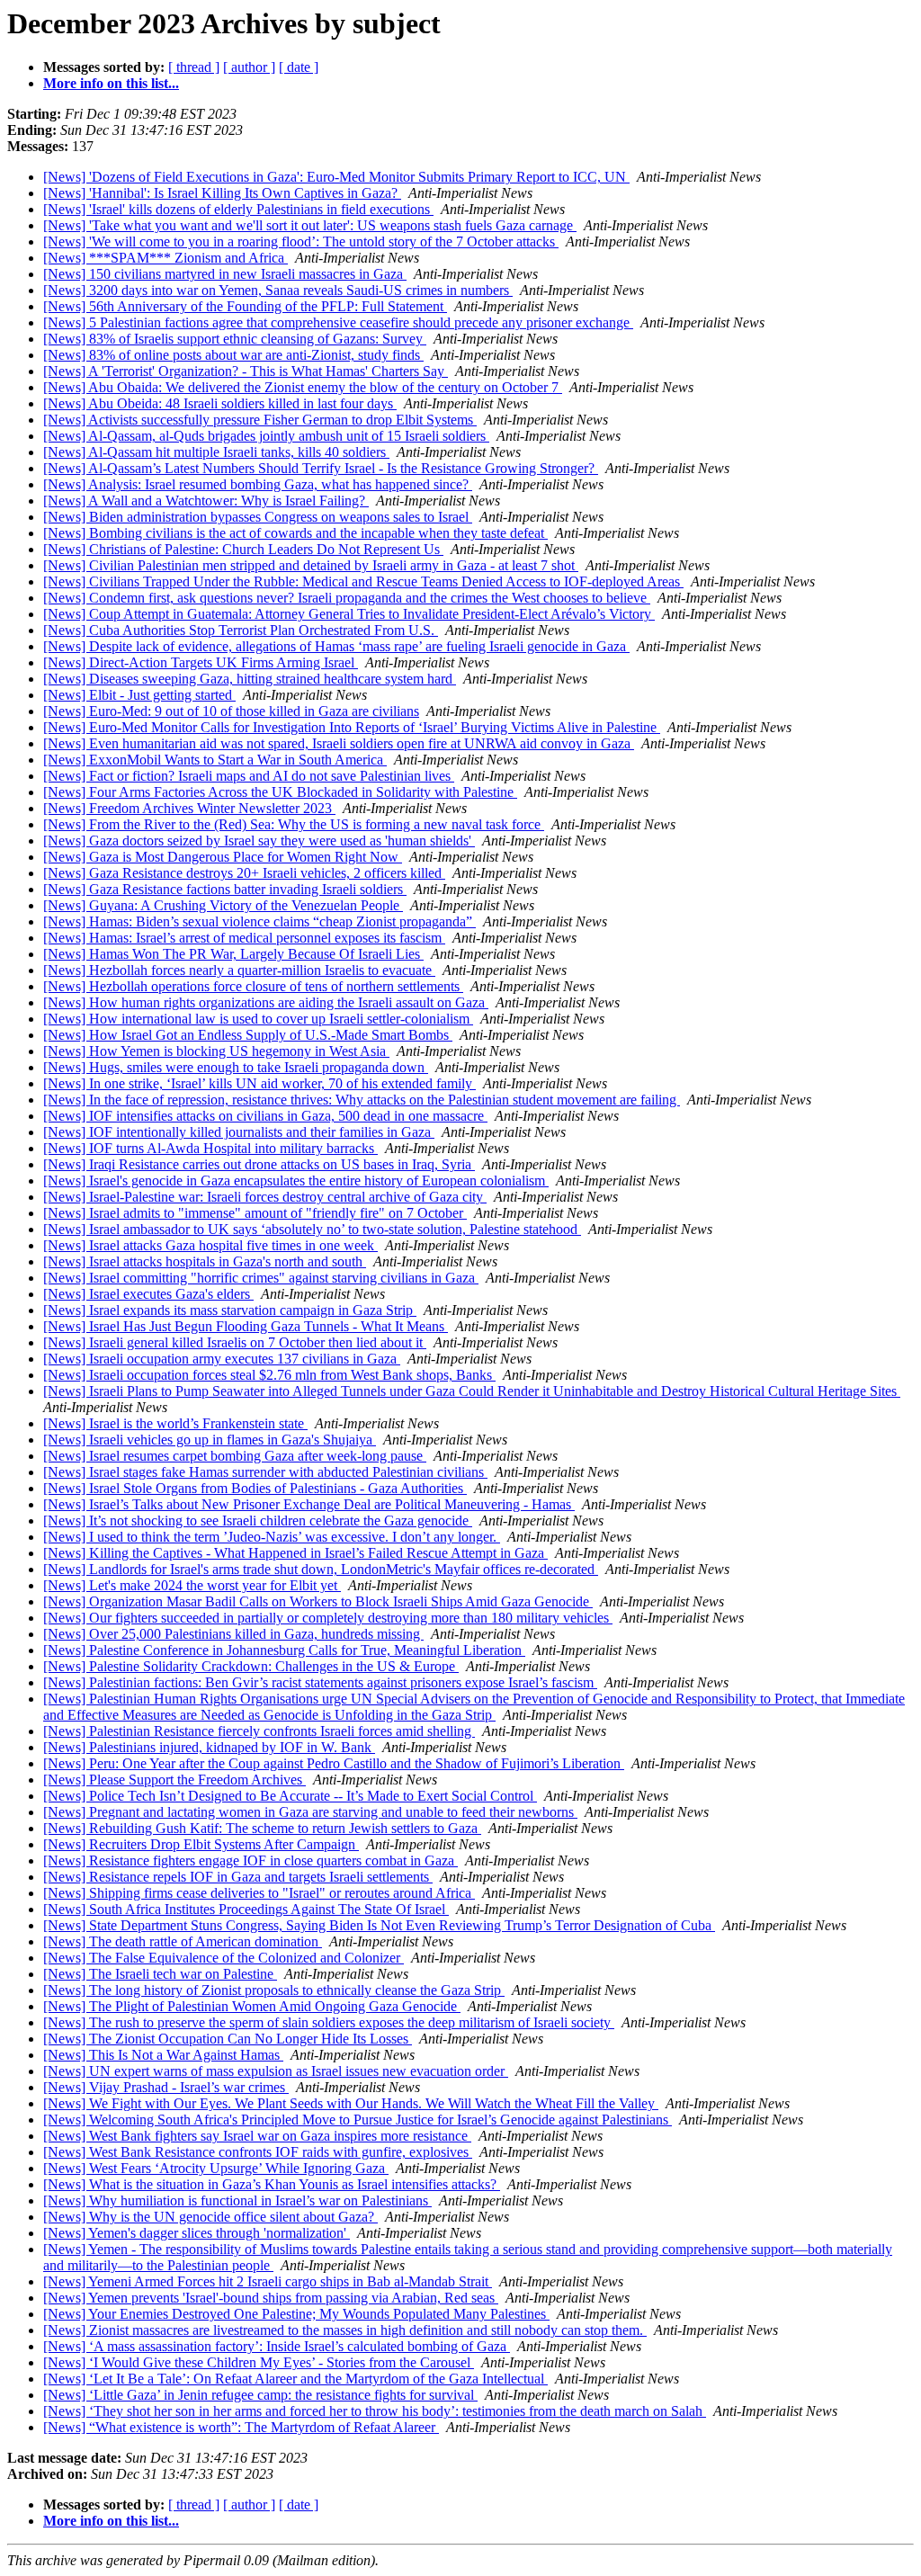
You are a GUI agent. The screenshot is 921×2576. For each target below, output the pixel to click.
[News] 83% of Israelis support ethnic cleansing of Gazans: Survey (235, 339)
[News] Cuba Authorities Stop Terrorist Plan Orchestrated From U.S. (241, 630)
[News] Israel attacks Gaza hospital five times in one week (210, 1245)
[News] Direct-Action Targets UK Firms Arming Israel (201, 662)
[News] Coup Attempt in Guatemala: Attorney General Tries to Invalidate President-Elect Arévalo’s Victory (349, 614)
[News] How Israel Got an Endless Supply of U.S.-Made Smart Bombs (248, 1035)
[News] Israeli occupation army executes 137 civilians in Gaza (222, 1359)
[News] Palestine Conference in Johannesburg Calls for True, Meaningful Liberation (284, 1650)
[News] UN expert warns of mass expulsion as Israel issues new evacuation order (276, 2071)
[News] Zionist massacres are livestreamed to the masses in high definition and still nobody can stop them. (345, 2330)
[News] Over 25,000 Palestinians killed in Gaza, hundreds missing (233, 1634)
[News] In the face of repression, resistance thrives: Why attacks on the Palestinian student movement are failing (362, 1100)
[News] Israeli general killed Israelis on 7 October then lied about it (235, 1342)
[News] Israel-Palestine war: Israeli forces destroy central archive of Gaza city (265, 1197)
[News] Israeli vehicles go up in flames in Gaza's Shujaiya (210, 1440)
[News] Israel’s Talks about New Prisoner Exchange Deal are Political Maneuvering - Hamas (309, 1504)
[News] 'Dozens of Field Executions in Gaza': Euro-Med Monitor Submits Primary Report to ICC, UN (336, 177)
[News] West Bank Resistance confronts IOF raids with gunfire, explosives (258, 2152)
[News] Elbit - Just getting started (139, 695)
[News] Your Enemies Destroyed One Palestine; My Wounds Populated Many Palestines (296, 2314)
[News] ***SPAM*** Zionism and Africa (165, 258)
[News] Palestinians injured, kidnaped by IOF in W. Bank (209, 1747)
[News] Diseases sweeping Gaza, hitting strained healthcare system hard (250, 679)
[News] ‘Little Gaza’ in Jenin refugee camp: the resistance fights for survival (260, 2395)
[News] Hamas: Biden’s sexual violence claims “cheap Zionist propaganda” (259, 921)
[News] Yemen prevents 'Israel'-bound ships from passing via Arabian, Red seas (271, 2298)
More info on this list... (111, 83)
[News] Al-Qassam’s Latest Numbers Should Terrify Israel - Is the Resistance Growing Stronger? (321, 468)
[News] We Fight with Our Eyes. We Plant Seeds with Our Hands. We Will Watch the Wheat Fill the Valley (351, 2103)
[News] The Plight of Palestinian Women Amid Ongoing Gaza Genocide (252, 2006)
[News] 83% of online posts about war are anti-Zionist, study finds (233, 355)
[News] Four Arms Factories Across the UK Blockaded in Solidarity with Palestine (280, 792)
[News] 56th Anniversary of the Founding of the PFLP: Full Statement (245, 306)
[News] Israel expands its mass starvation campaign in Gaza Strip (230, 1310)
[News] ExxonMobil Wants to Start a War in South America (215, 760)
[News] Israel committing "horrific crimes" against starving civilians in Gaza (261, 1278)
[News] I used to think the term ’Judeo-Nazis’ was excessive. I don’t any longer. (272, 1537)
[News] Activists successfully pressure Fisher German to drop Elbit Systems (260, 420)
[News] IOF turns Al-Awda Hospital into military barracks (210, 1148)
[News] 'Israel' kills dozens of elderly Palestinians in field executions (238, 209)
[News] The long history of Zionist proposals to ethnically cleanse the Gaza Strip (274, 1990)
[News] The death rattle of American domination (183, 1941)
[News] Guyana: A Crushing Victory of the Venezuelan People (223, 905)
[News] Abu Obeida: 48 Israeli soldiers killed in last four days (220, 403)
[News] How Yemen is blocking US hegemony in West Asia (216, 1051)
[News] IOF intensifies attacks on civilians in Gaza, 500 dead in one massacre (265, 1116)
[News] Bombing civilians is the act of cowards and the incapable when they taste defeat (295, 533)
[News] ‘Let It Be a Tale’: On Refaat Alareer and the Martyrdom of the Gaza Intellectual (295, 2379)
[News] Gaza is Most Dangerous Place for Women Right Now (223, 857)
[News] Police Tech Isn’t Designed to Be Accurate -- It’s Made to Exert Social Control (290, 1796)
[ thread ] (194, 67)
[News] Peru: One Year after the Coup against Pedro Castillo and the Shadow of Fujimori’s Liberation (334, 1763)
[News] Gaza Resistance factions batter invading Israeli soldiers (225, 889)
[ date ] (299, 67)
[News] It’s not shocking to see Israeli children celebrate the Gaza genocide (258, 1521)
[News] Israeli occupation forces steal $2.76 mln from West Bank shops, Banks (269, 1375)
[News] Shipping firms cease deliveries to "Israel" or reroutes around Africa (259, 1893)
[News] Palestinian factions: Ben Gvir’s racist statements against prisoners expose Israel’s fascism (320, 1682)
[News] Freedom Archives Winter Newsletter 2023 (189, 808)
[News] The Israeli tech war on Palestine (160, 1974)
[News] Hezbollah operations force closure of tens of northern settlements (253, 986)
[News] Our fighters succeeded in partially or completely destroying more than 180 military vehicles (328, 1618)
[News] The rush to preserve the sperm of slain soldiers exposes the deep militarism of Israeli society (329, 2022)
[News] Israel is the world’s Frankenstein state (175, 1423)
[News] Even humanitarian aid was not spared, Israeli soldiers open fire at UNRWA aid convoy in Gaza (339, 743)
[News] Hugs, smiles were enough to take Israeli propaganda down (236, 1067)
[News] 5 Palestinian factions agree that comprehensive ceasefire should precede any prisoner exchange (338, 322)
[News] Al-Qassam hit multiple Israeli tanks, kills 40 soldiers (216, 452)
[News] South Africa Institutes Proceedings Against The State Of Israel (246, 1909)
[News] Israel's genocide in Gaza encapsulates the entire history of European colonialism (296, 1181)
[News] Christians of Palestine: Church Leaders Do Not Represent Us (243, 549)
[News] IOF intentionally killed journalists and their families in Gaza (239, 1132)
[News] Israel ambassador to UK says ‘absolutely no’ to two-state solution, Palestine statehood (312, 1229)
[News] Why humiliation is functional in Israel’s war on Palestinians (237, 2200)
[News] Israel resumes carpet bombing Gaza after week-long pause (235, 1456)
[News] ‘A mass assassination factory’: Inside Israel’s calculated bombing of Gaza (277, 2346)
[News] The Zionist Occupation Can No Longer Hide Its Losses (228, 2039)
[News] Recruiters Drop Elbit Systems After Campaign (201, 1844)
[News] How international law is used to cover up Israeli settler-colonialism (258, 1019)
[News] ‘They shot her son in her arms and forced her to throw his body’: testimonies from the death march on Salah (375, 2411)
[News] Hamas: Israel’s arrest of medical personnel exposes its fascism (244, 938)
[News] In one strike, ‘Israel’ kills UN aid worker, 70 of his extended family (259, 1083)
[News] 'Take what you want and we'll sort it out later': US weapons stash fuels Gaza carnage (310, 225)
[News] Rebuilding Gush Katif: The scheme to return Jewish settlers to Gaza (262, 1828)
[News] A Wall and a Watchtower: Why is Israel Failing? (206, 501)
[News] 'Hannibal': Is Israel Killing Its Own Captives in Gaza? (222, 193)
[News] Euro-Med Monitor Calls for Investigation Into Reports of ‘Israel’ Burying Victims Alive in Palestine (352, 727)
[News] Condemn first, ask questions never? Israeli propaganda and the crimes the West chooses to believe (347, 598)
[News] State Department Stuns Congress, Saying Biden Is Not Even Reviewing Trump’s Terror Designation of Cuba (379, 1925)
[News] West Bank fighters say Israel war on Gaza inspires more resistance (257, 2136)
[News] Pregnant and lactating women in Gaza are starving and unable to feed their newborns (310, 1812)
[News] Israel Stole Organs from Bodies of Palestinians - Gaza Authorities (255, 1488)
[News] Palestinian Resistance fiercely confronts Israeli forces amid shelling (259, 1731)
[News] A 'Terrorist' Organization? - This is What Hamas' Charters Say (246, 371)
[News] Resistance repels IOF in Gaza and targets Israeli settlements (238, 1877)
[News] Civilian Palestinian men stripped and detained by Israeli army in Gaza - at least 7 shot (311, 565)
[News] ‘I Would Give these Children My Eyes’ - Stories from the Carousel (259, 2362)
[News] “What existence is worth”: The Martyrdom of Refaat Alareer (241, 2427)
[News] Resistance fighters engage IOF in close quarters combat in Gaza (250, 1860)
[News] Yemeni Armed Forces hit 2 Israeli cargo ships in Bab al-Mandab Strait (268, 2281)
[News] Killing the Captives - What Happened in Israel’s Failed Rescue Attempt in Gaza (295, 1553)
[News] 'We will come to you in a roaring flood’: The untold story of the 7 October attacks (301, 241)
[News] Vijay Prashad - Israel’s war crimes (166, 2087)
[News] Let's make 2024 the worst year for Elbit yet (192, 1585)
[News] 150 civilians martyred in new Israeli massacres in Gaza (225, 274)
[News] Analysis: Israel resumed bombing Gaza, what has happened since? (258, 484)
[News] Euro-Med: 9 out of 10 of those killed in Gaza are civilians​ (231, 711)
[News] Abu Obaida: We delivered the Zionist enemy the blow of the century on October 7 (303, 387)
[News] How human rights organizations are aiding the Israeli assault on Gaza (266, 1002)
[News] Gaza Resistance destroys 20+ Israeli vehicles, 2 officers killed (244, 873)
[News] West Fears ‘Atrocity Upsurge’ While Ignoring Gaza (216, 2168)
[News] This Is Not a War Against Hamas (163, 2055)
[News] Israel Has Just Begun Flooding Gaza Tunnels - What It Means (246, 1326)
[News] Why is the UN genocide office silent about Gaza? (210, 2217)
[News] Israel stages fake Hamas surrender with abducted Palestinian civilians (265, 1472)
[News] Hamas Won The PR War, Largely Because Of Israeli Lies (233, 954)
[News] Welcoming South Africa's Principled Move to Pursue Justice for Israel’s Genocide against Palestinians (358, 2120)
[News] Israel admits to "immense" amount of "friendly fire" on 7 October (255, 1213)
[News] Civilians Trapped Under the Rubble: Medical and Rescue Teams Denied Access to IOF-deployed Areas (363, 581)
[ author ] (249, 67)
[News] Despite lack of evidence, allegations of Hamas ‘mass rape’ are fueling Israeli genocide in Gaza (336, 646)
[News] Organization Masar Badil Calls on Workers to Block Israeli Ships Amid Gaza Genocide (318, 1601)
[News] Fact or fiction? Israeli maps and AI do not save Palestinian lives (249, 776)
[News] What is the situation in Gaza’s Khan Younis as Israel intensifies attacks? (272, 2184)
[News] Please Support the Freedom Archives (174, 1780)
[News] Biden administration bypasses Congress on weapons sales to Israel (258, 517)
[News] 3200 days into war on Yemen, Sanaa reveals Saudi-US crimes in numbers (278, 290)
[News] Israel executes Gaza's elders (148, 1294)
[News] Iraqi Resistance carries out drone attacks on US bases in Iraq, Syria (259, 1164)
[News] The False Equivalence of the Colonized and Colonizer (224, 1958)
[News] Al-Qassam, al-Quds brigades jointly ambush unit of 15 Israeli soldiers (266, 436)
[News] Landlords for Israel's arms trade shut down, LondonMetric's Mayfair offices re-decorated (321, 1569)
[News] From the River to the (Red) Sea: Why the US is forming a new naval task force (294, 824)
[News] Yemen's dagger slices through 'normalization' (197, 2233)
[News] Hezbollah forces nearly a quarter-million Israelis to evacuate (239, 970)
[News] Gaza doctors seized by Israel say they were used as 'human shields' (259, 841)
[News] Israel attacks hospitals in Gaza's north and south (205, 1261)
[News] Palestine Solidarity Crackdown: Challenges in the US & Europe (251, 1666)
